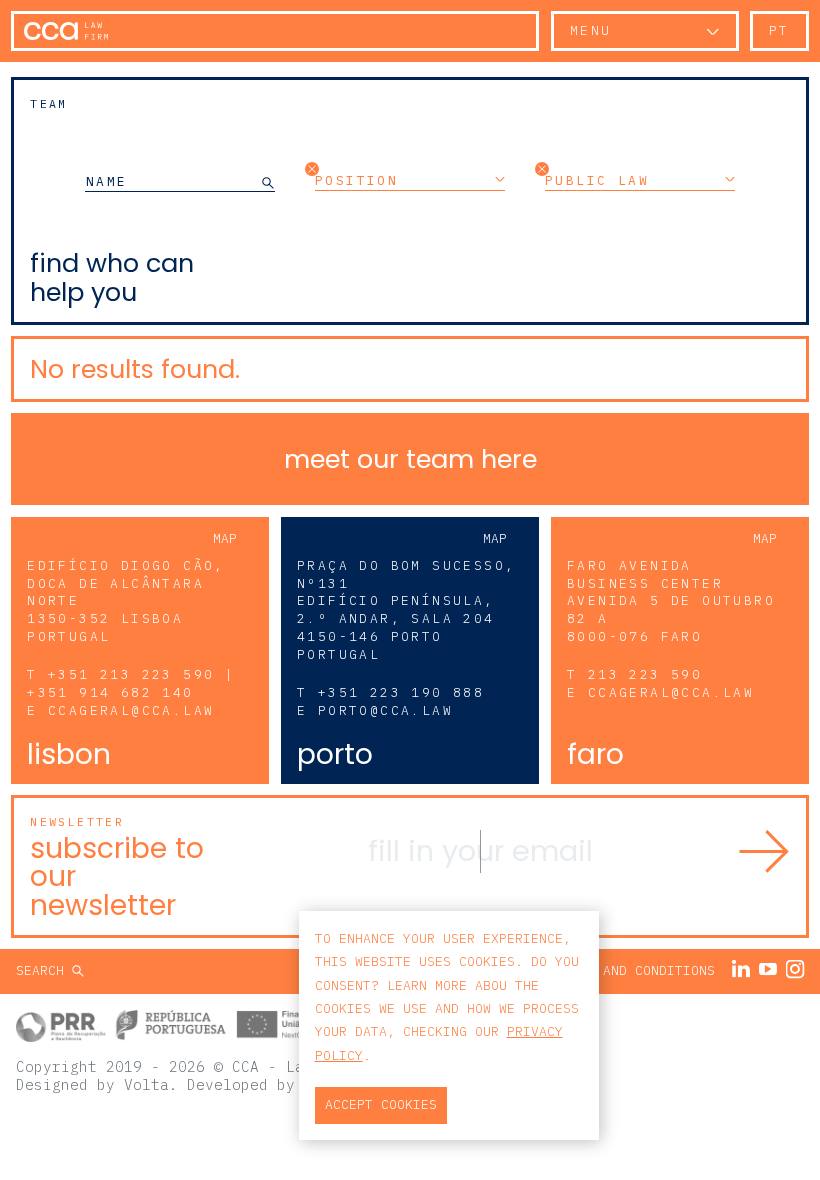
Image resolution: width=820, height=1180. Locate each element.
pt (779, 30)
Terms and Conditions (635, 970)
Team (49, 103)
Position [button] (356, 180)
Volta (146, 1084)
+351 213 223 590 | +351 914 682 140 (131, 683)
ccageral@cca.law (131, 710)
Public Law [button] (597, 180)
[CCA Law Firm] (66, 31)
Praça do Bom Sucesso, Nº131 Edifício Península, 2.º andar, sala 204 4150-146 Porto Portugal (406, 610)
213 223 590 (645, 674)
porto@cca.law (385, 710)
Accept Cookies (381, 1104)
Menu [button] (591, 30)
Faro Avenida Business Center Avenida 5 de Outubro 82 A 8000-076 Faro (671, 601)
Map (225, 538)
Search (44, 970)
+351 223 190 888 (401, 692)
